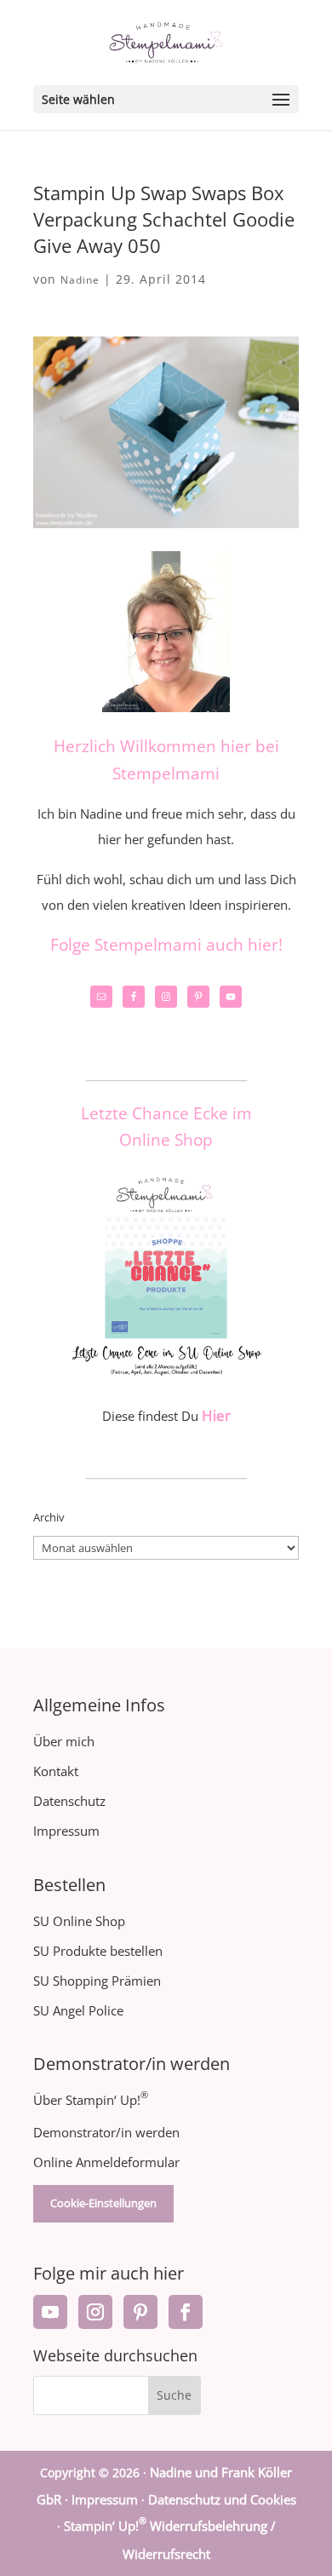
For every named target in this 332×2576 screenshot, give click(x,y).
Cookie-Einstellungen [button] (103, 2203)
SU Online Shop (79, 1921)
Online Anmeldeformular (106, 2162)
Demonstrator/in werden (106, 2132)
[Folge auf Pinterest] (140, 2312)
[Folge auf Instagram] (95, 2312)
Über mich (64, 1741)
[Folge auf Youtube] (50, 2312)
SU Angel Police (78, 2010)
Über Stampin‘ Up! (91, 2100)
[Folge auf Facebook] (186, 2312)
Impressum (66, 1831)
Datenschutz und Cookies (222, 2499)
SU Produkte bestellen (98, 1951)
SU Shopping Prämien (97, 1981)
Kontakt (56, 1771)
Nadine (80, 280)
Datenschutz (69, 1801)
